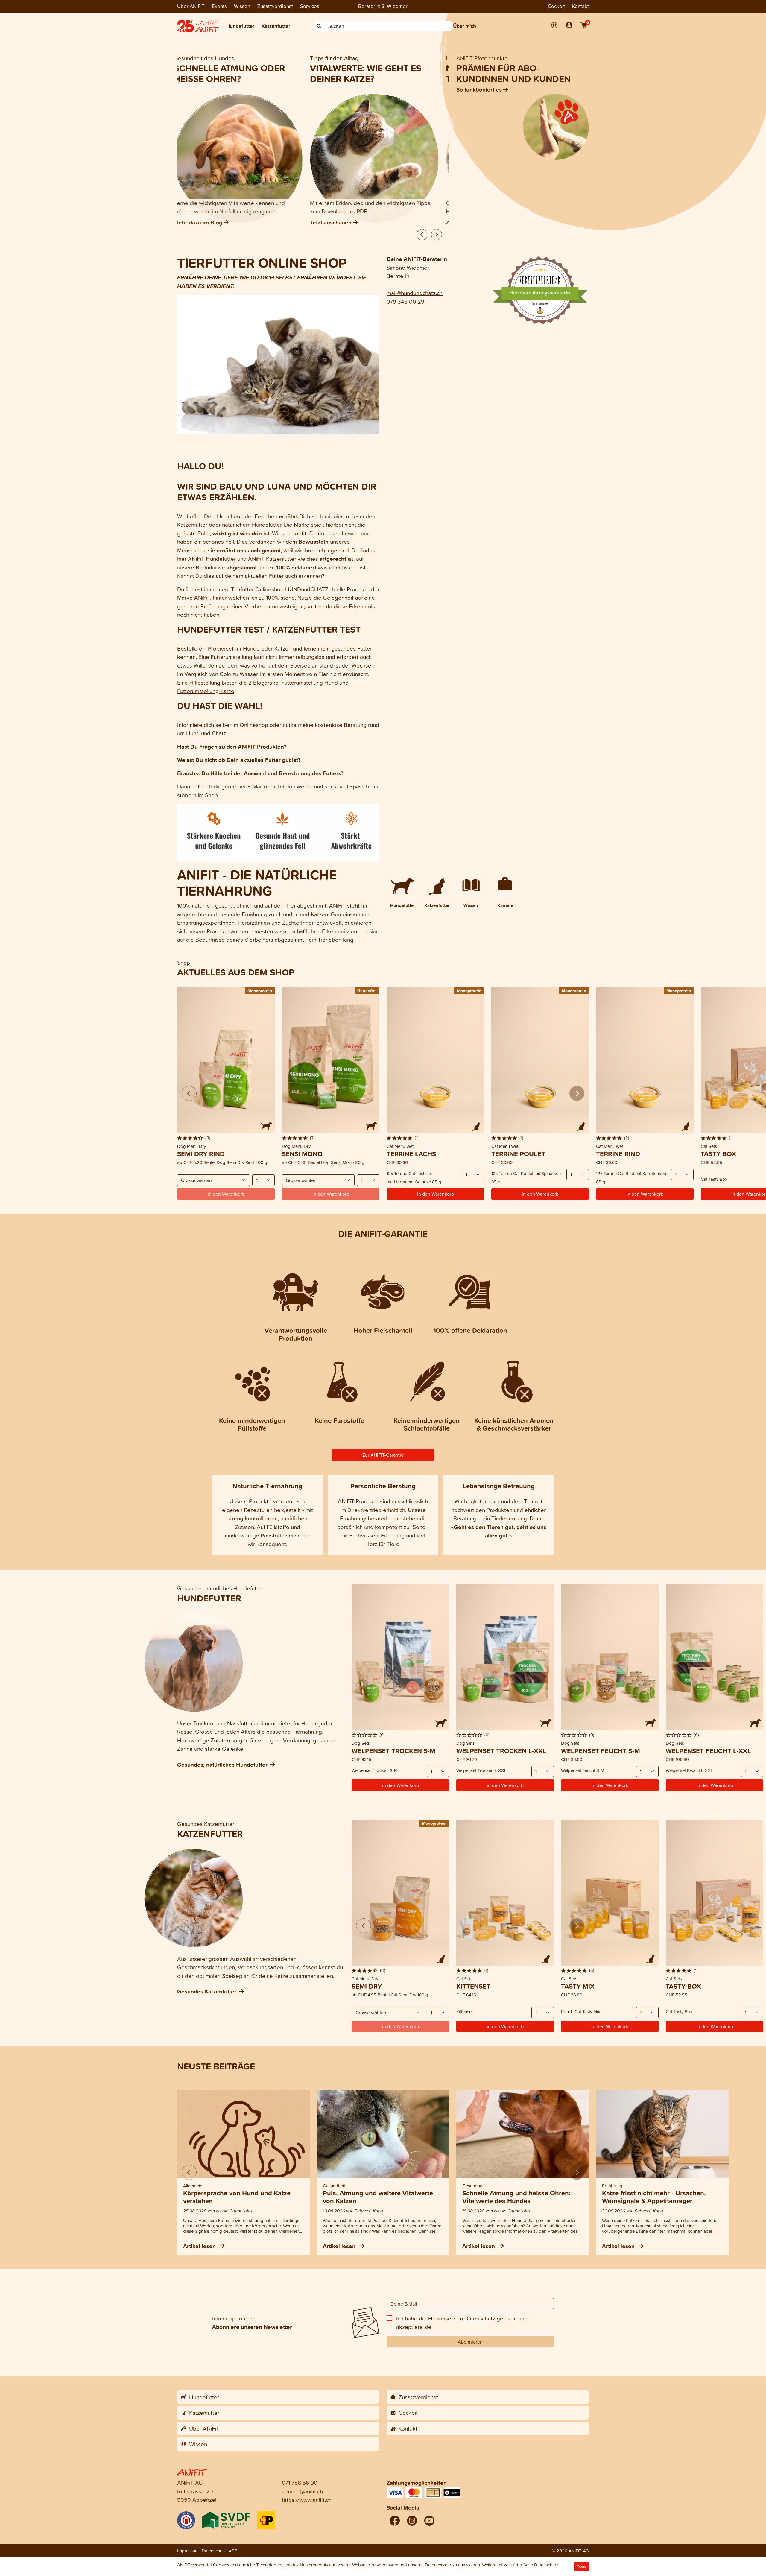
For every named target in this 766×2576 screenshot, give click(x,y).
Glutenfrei (367, 991)
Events (219, 6)
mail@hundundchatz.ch (415, 293)
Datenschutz (480, 2318)
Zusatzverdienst (275, 6)
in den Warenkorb (436, 1194)
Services (310, 6)
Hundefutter (240, 26)
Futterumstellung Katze (206, 691)
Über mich (465, 26)
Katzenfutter (276, 26)
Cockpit (556, 6)
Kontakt (580, 6)
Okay (581, 2567)
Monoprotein (260, 991)
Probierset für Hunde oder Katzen (250, 648)
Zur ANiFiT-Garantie (383, 1455)
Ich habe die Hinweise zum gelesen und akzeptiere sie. (462, 2323)
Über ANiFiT (191, 6)
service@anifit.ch (302, 2491)
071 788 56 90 (300, 2482)
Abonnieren (470, 2342)
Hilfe (216, 773)
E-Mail (255, 786)
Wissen (242, 6)
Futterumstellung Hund (310, 682)
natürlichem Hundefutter (252, 524)
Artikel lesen (200, 2246)
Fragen (208, 747)
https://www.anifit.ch (307, 2500)
